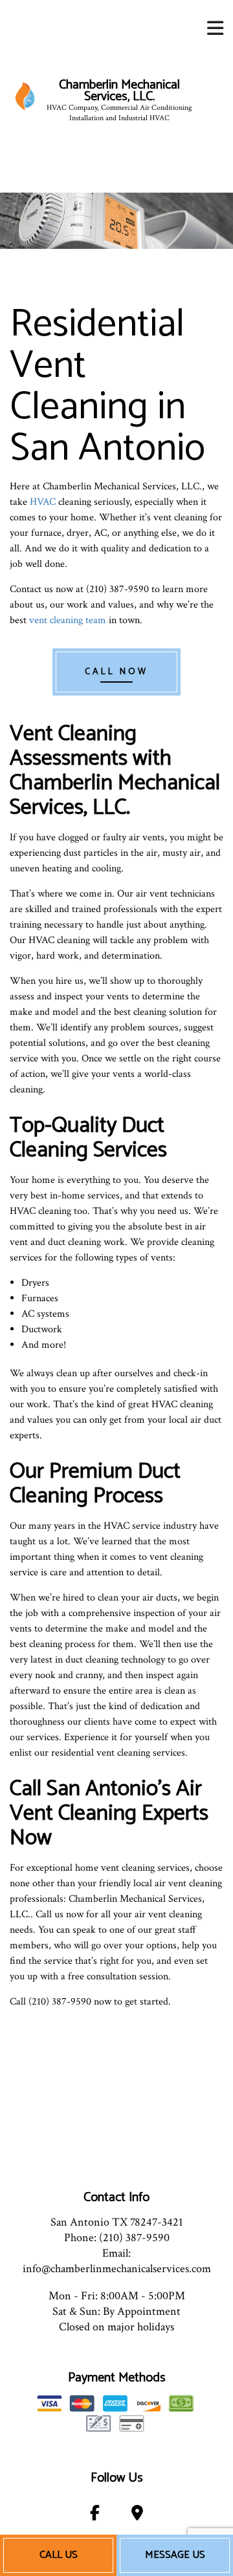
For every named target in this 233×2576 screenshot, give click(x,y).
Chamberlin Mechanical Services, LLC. (119, 91)
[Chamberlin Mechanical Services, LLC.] (25, 96)
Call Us (59, 2555)
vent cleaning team (68, 620)
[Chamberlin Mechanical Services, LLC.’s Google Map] (137, 2516)
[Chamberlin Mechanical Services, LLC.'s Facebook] (95, 2516)
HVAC (43, 502)
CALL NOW (116, 672)
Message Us (175, 2555)
